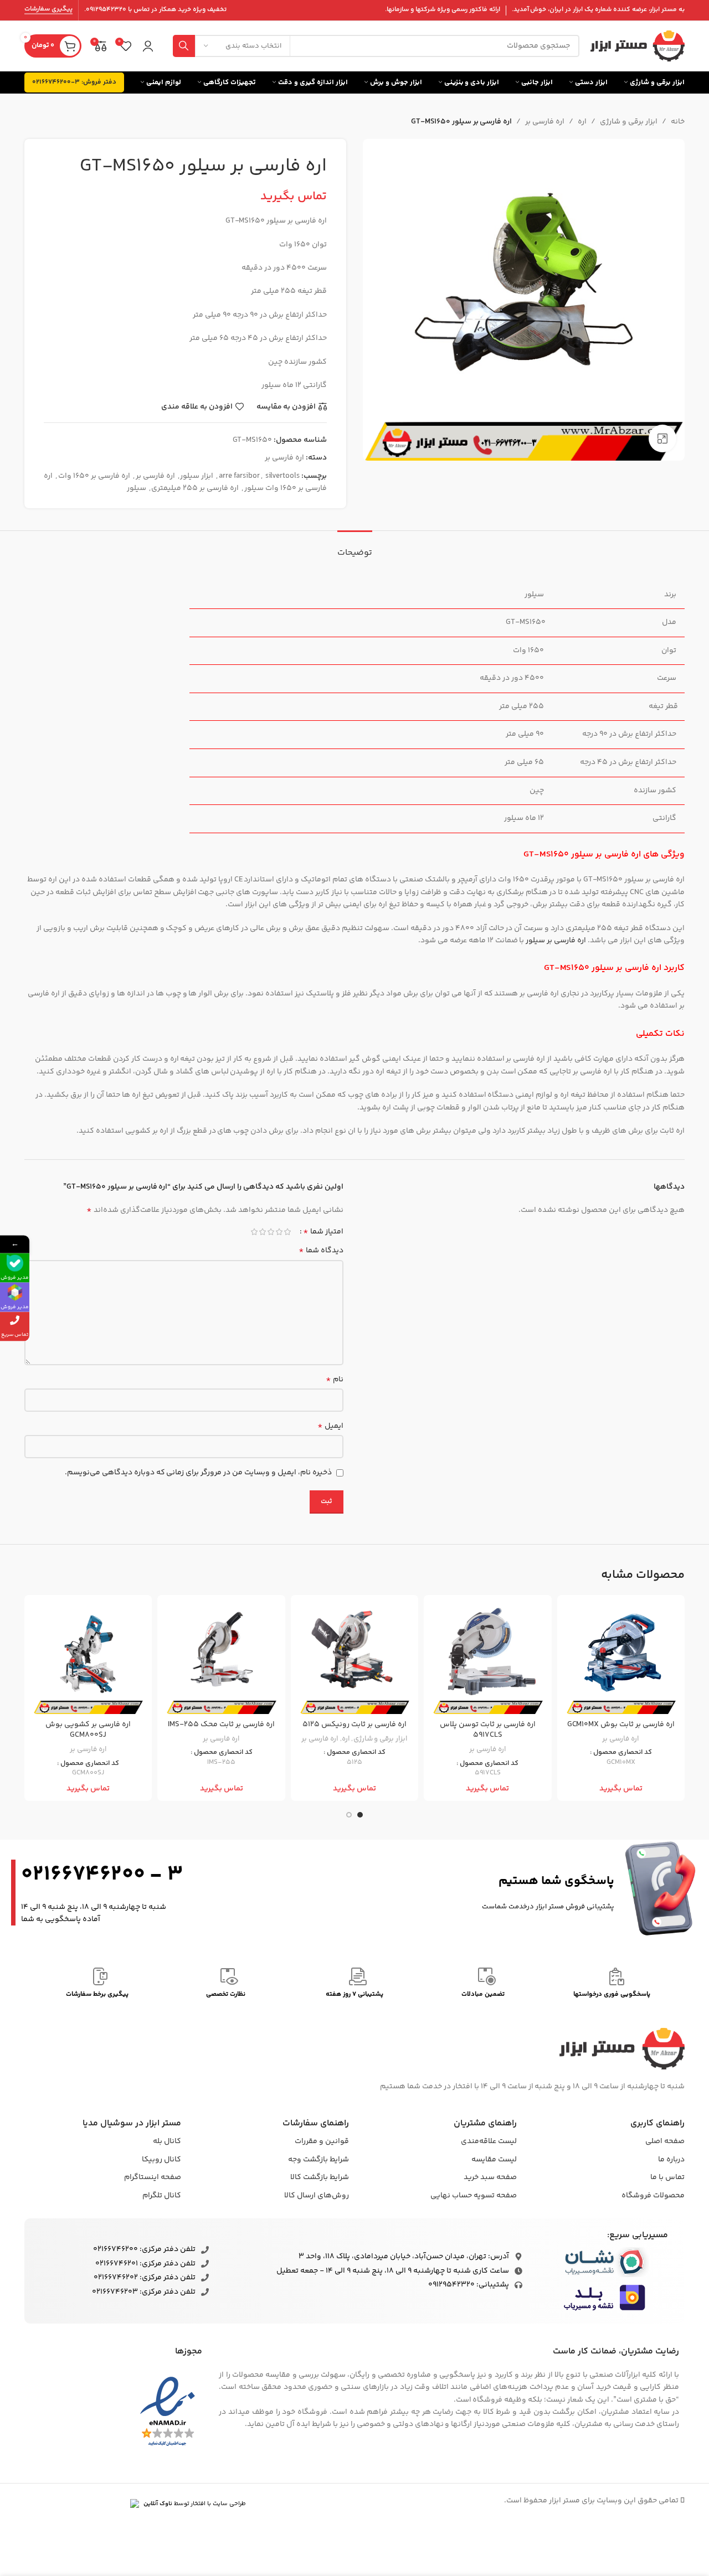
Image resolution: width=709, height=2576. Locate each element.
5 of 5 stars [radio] (254, 1232)
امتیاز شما (323, 1232)
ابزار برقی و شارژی (629, 122)
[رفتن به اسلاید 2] (349, 1815)
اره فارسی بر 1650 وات (94, 476)
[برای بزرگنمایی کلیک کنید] (662, 438)
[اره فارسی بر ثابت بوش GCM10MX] (621, 1659)
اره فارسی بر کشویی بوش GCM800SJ (88, 1730)
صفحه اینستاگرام (153, 2177)
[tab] (355, 547)
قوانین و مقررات (322, 2141)
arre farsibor (239, 476)
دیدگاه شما (321, 1251)
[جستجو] (184, 46)
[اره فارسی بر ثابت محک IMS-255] (221, 1659)
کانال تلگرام (162, 2196)
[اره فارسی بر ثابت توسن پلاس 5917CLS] (487, 1659)
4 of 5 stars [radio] (262, 1232)
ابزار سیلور (197, 476)
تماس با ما (667, 2177)
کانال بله (167, 2141)
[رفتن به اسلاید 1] (360, 1815)
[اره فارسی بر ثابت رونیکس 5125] (354, 1659)
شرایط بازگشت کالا (320, 2177)
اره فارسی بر (545, 122)
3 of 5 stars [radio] (271, 1232)
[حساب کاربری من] (148, 46)
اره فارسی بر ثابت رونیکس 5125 (354, 1725)
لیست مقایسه (494, 2160)
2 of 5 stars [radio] (279, 1232)
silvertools (282, 476)
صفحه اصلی (665, 2141)
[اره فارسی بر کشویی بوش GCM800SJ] (88, 1659)
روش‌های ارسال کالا (317, 2196)
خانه (678, 122)
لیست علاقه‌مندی (489, 2141)
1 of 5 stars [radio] (287, 1232)
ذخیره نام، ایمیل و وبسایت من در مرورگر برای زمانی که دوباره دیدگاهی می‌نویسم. (198, 1473)
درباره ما (671, 2160)
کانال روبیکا (161, 2160)
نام (335, 1380)
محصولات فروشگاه (653, 2196)
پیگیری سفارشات (48, 10)
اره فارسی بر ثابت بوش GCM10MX (621, 1725)
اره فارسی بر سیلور (556, 941)
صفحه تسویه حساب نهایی (474, 2196)
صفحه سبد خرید (490, 2177)
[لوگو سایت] (638, 46)
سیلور (137, 488)
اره (582, 122)
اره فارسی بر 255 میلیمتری (195, 488)
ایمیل (330, 1426)
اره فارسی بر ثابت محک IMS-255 (221, 1725)
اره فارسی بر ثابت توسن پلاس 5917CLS (488, 1730)
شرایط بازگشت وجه (318, 2160)
